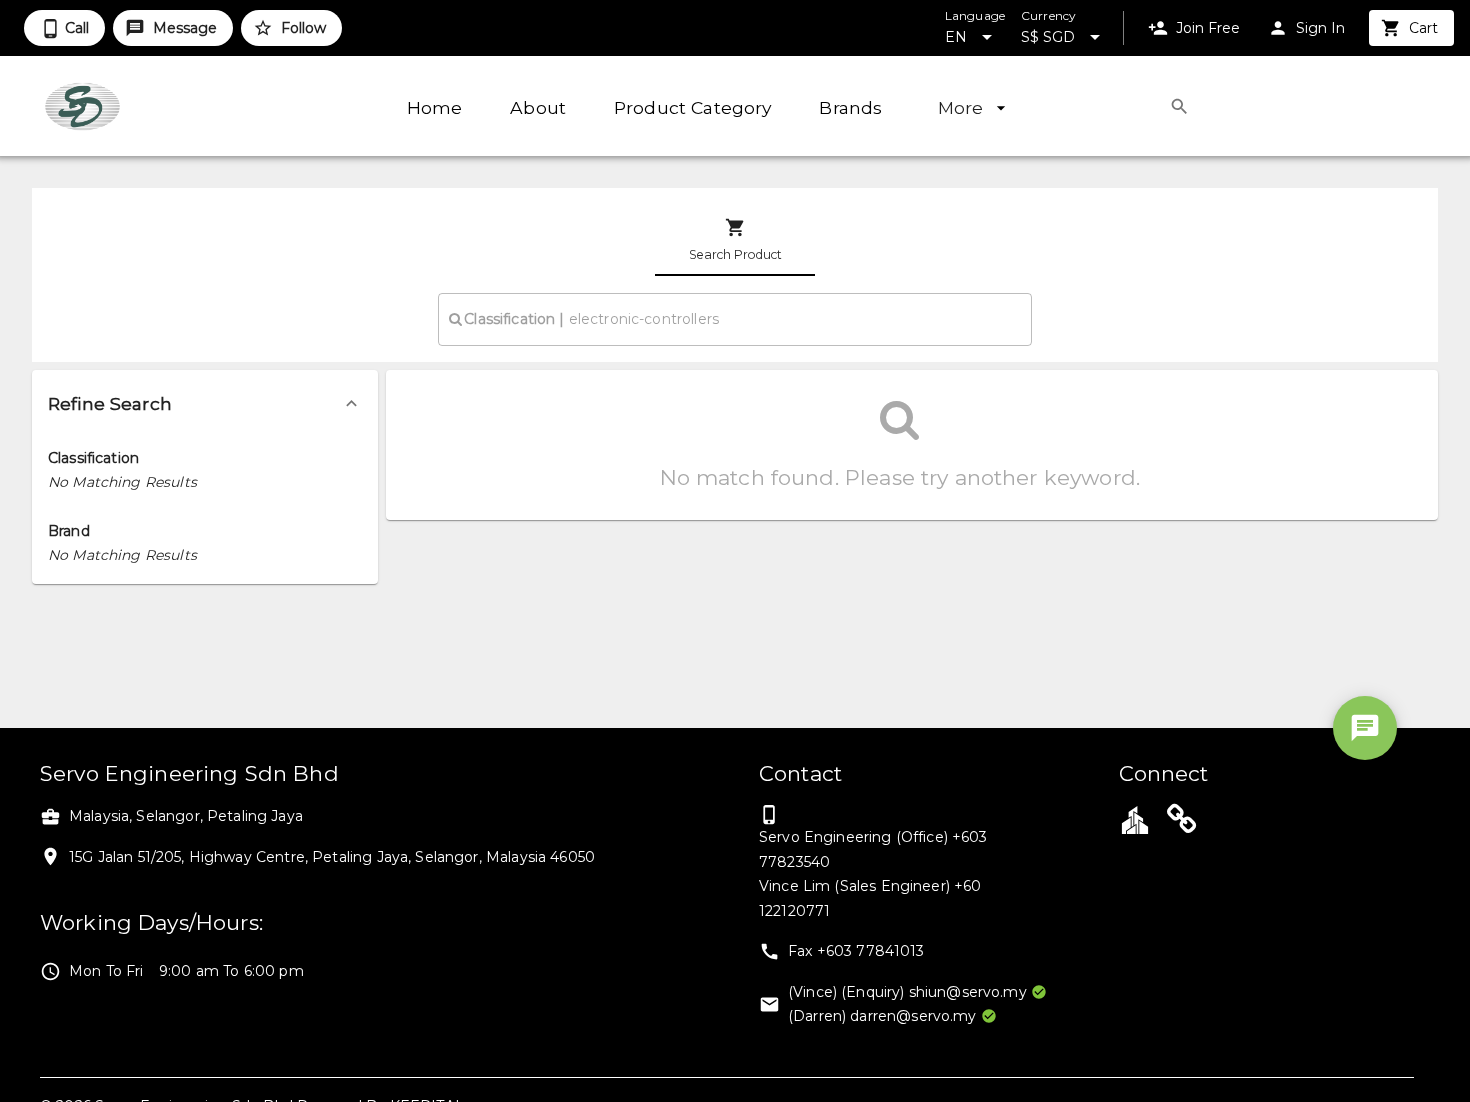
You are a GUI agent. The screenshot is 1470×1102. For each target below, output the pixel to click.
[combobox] (734, 319)
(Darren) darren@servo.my (882, 1016)
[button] (205, 404)
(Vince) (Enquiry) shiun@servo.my (907, 992)
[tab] (735, 240)
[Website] (1182, 822)
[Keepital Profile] (1135, 819)
